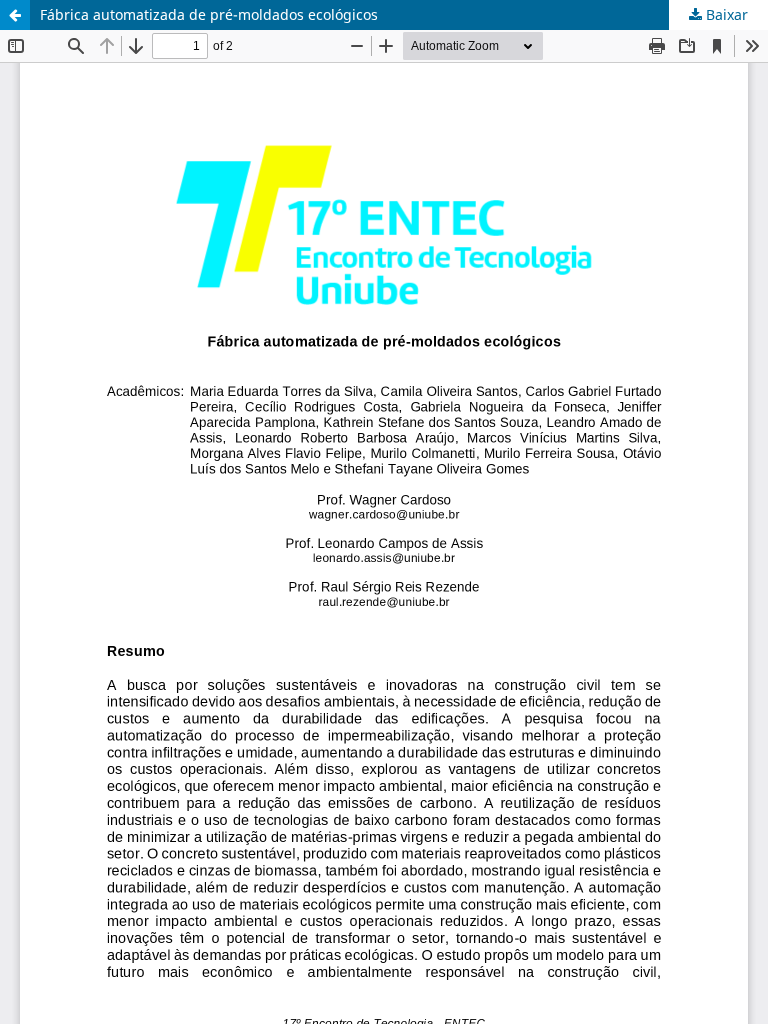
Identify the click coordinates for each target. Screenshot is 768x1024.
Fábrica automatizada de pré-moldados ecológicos (209, 14)
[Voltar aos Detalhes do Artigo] (15, 15)
